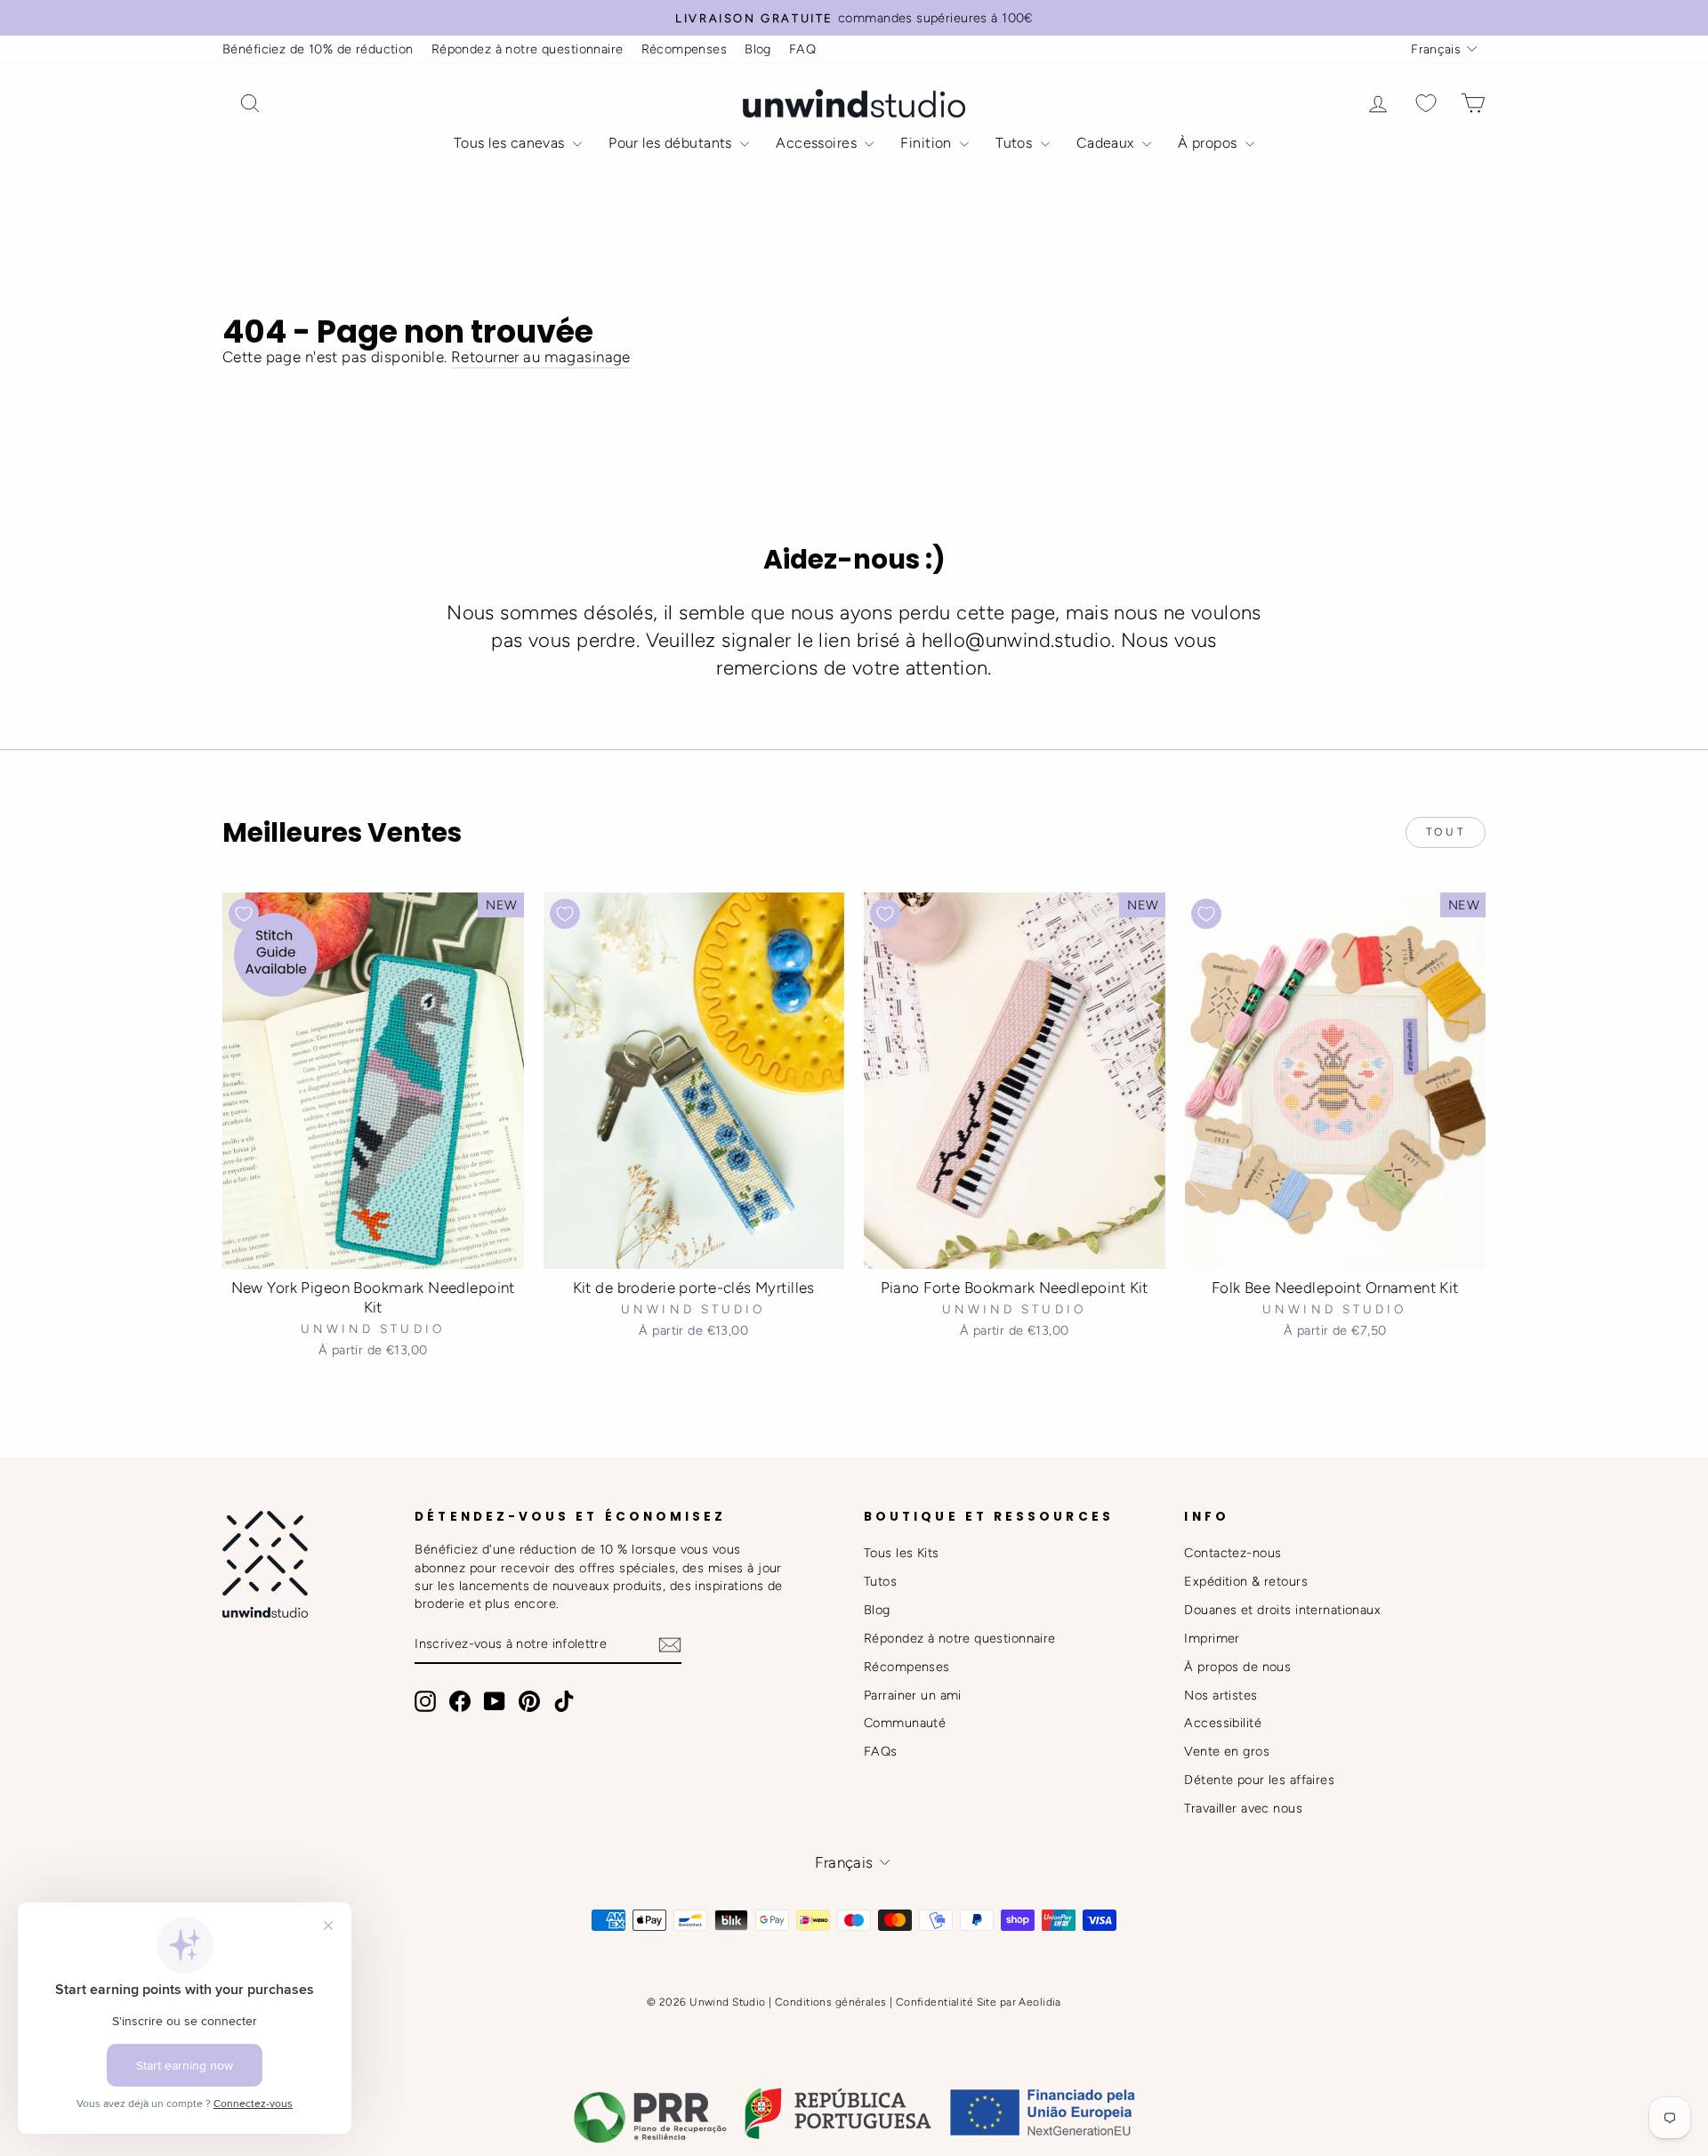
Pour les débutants (672, 143)
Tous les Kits (902, 1553)
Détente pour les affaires (1259, 1780)
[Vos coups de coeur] (1426, 104)
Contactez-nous (1233, 1553)
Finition (928, 143)
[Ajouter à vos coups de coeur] (244, 914)
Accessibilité (1223, 1723)
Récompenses (685, 49)
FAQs (881, 1751)
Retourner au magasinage (541, 357)
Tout (1446, 832)
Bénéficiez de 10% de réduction (318, 49)
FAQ (802, 49)
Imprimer (1212, 1638)
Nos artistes (1221, 1695)
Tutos (1016, 143)
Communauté (905, 1723)
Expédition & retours (1246, 1581)
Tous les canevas (511, 143)
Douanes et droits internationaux (1282, 1610)
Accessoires (818, 143)
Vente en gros (1227, 1751)
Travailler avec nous (1243, 1808)
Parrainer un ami (913, 1695)
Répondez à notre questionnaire (528, 49)
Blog (758, 49)
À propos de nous (1237, 1667)
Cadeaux (1107, 143)
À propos (1209, 143)
